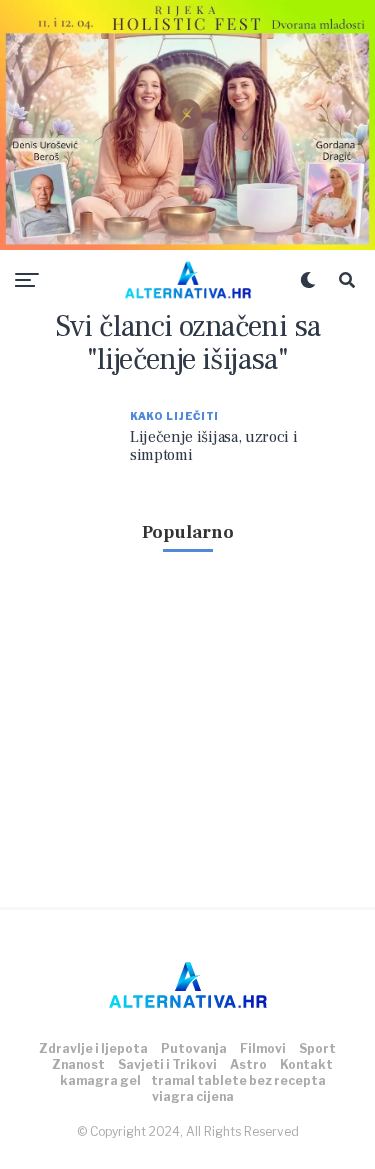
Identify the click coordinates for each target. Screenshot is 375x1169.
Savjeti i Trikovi (167, 1064)
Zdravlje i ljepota (93, 1048)
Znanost (78, 1064)
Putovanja (194, 1048)
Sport (317, 1048)
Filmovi (263, 1048)
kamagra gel (100, 1080)
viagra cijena (193, 1096)
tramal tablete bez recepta (238, 1080)
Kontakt (306, 1064)
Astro (248, 1064)
